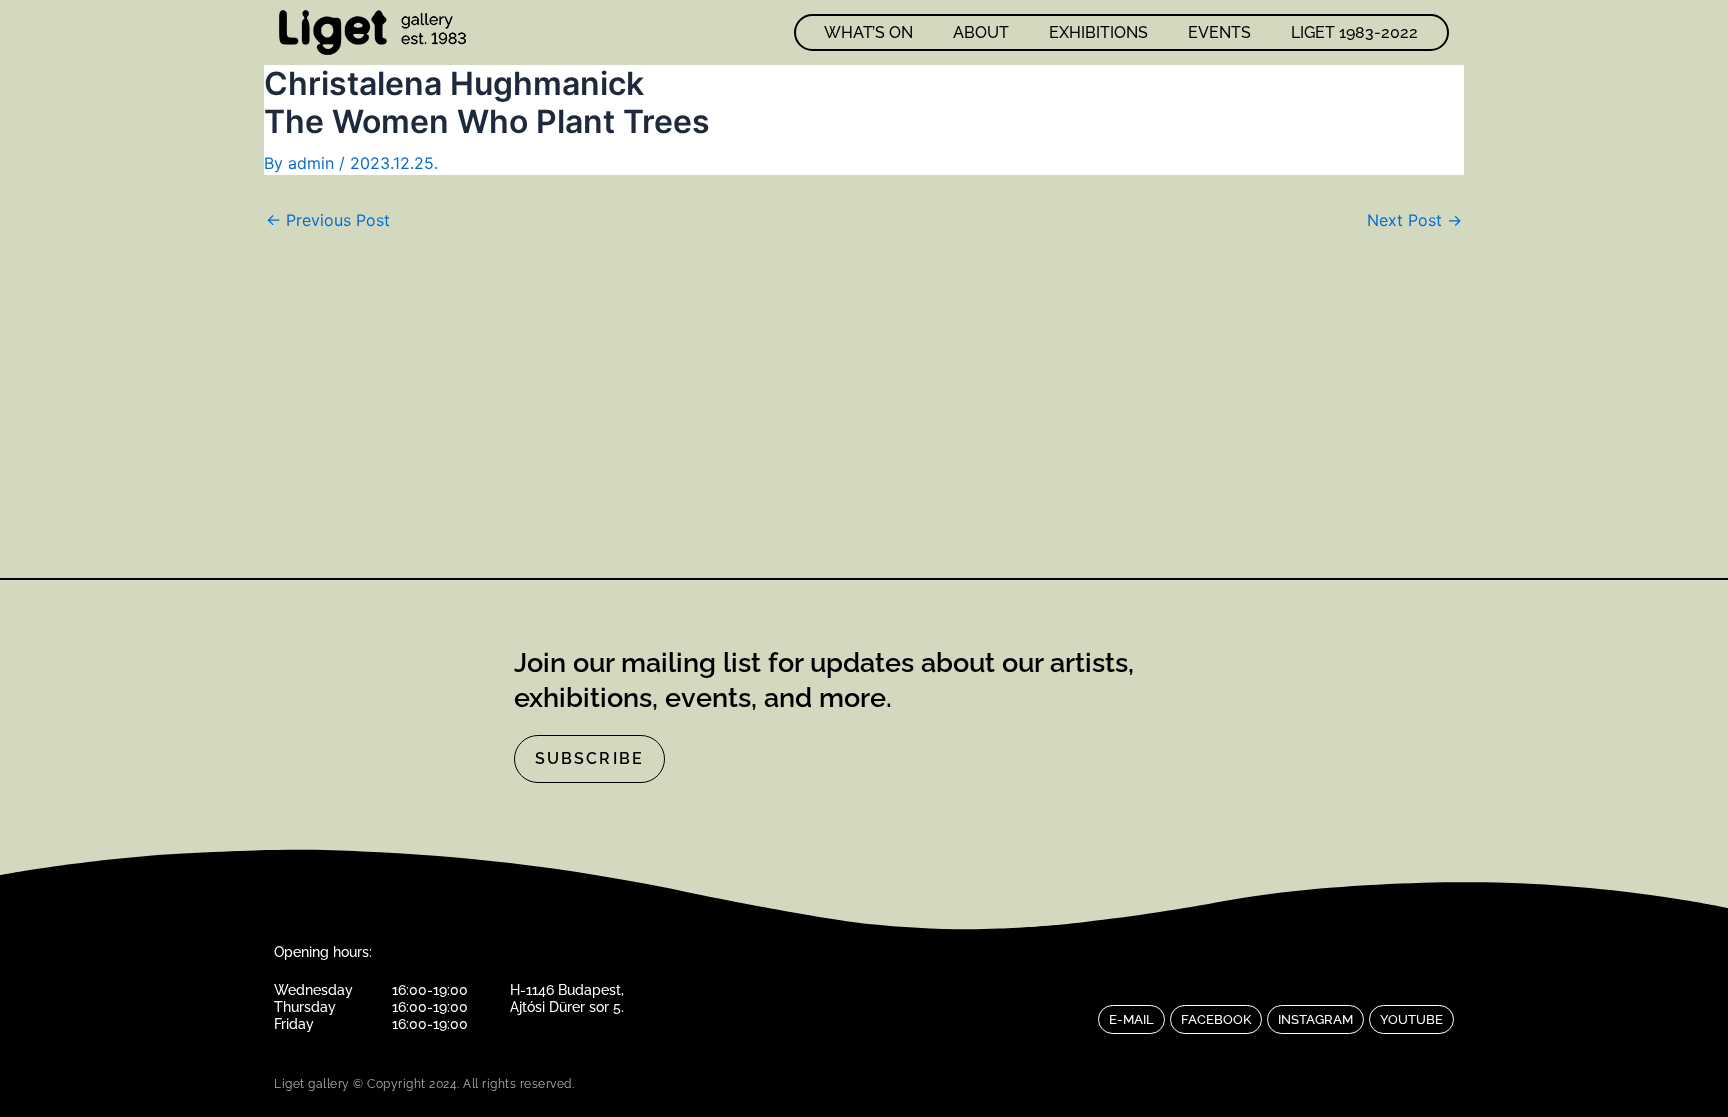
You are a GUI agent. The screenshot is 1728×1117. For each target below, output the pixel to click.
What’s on (868, 32)
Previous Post (328, 220)
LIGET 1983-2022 (1354, 32)
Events (1219, 32)
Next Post (1414, 220)
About (981, 32)
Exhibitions (1098, 32)
